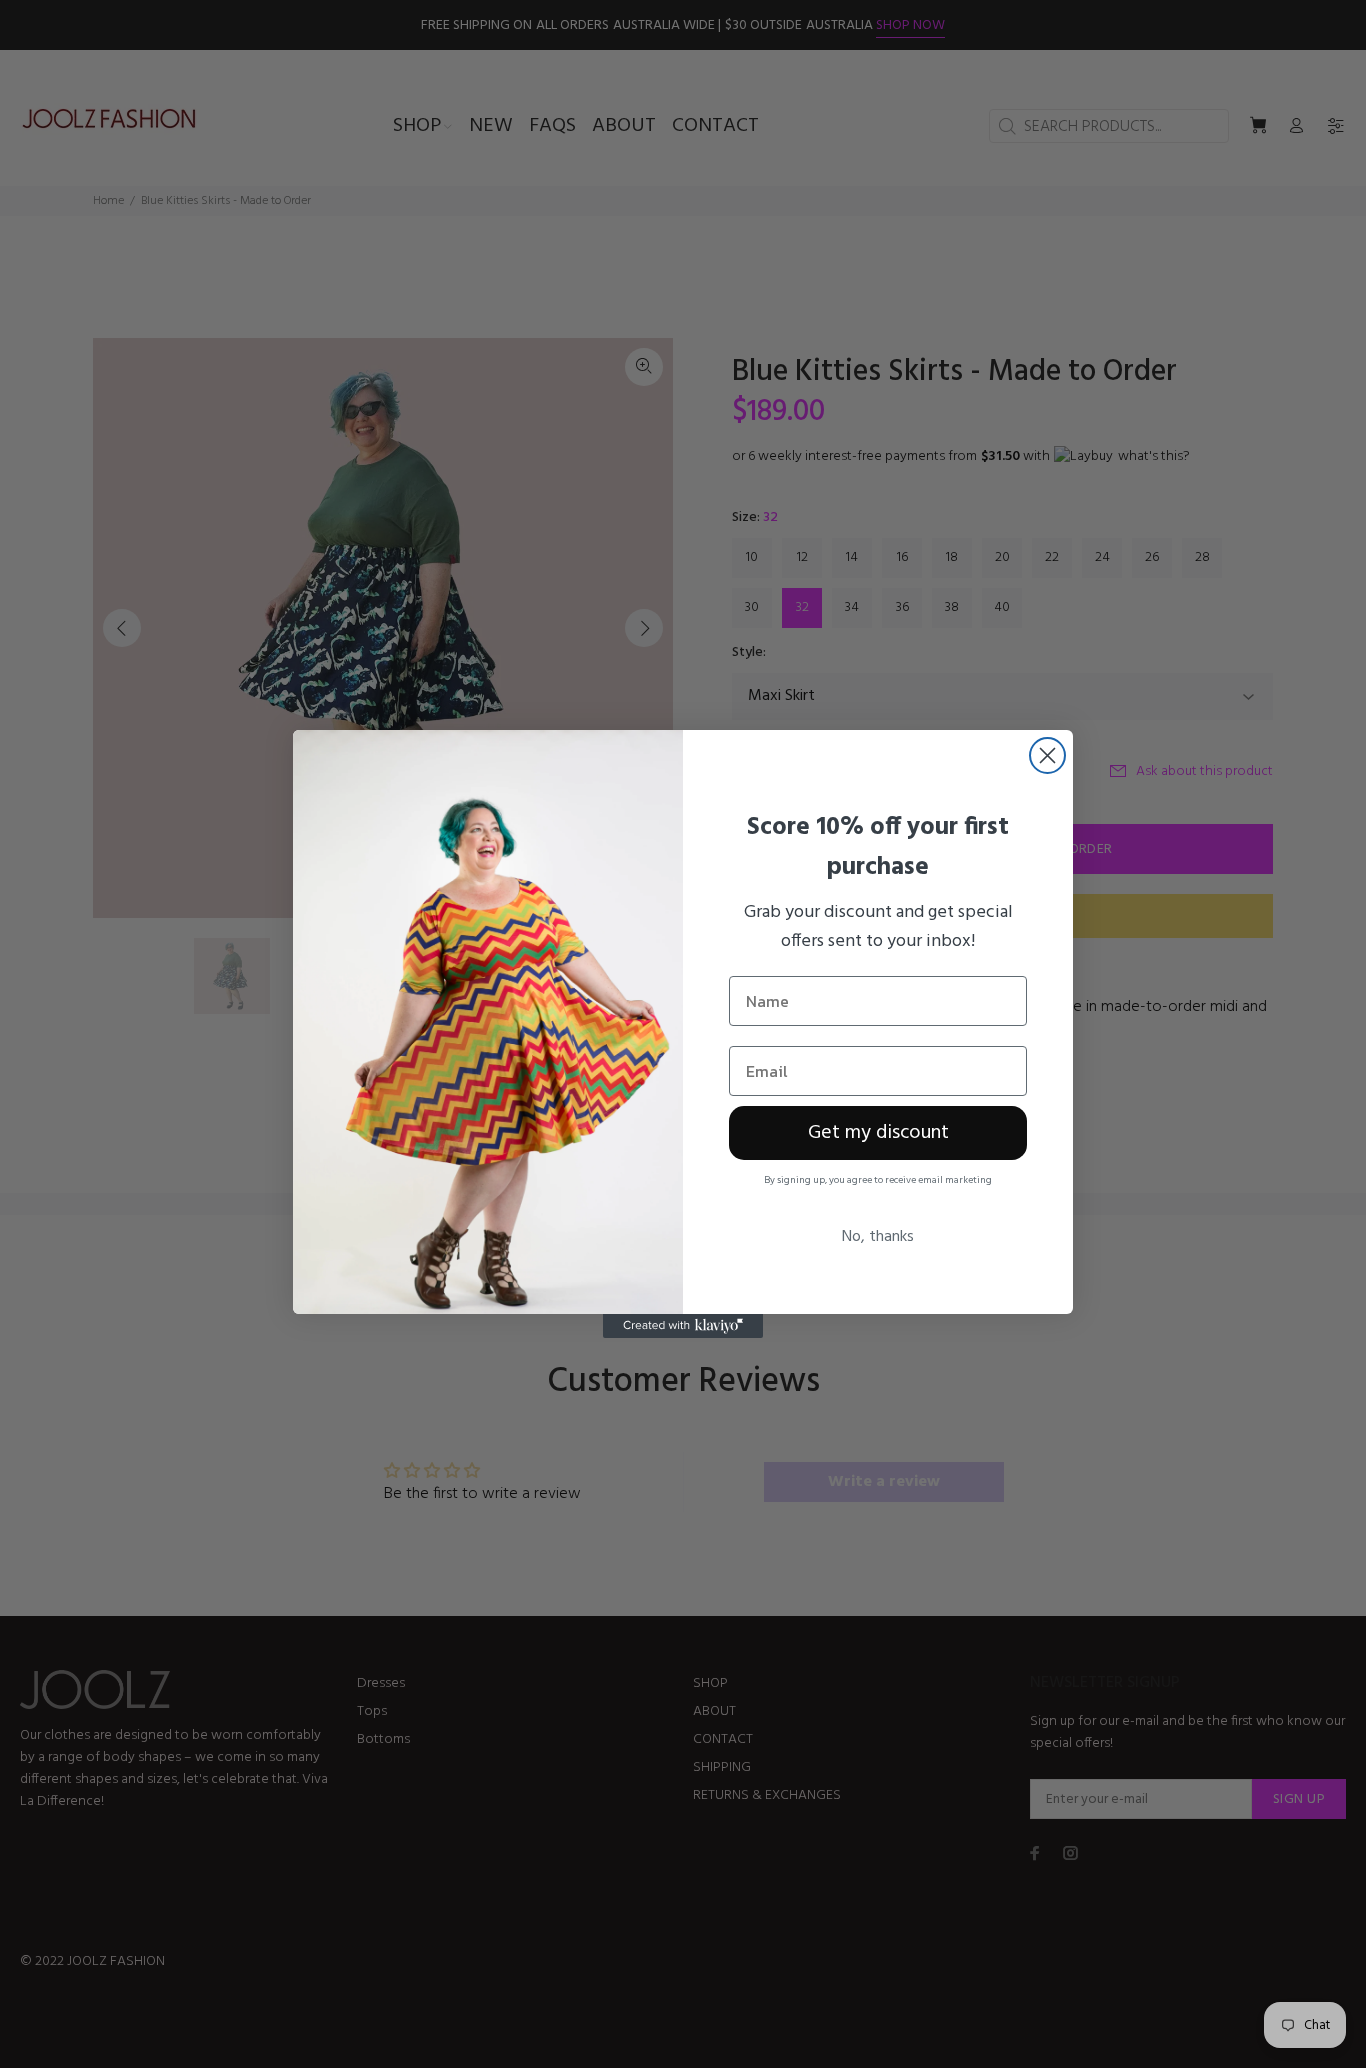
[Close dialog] (1047, 755)
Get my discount (878, 1133)
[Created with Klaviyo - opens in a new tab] (683, 1326)
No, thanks (878, 1237)
